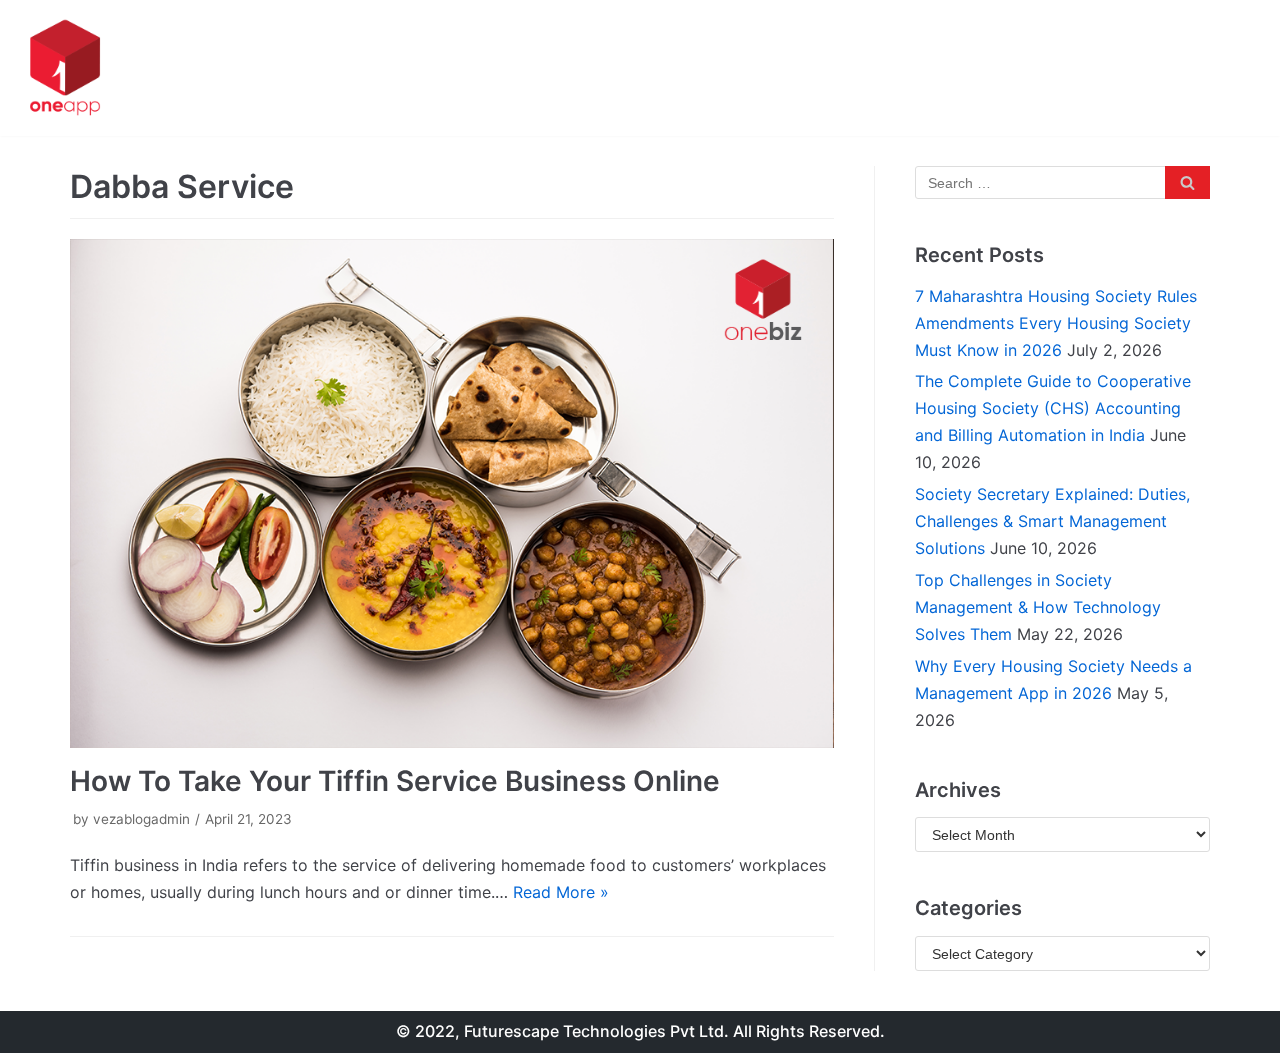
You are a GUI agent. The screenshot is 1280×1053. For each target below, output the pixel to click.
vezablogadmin (141, 819)
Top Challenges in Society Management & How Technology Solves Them (1038, 607)
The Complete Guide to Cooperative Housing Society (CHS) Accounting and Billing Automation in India (1053, 408)
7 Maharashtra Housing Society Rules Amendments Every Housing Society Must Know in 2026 (1056, 323)
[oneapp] (65, 68)
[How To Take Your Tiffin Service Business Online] (452, 493)
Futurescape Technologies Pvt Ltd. (596, 1031)
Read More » (561, 892)
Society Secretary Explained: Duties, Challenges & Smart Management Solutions (1052, 521)
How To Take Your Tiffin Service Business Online (395, 781)
